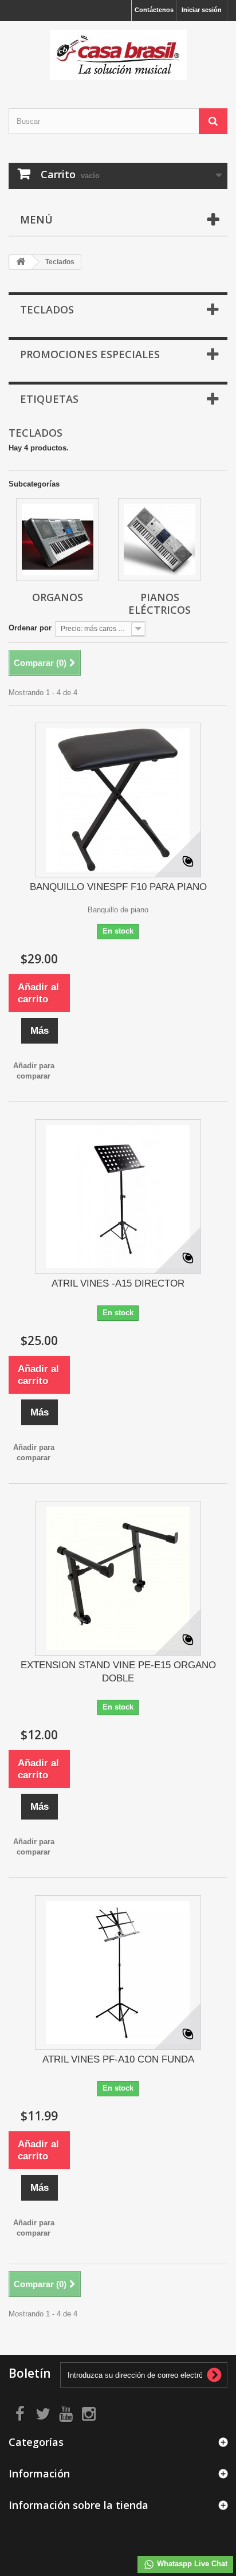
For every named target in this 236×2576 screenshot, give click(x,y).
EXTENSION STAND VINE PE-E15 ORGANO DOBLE (118, 1672)
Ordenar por (30, 628)
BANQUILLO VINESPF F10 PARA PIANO (118, 887)
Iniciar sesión (202, 10)
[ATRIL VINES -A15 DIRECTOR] (118, 1197)
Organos (58, 597)
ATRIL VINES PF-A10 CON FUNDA (118, 2059)
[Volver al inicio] (21, 262)
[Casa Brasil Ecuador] (118, 55)
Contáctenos (154, 10)
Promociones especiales (90, 354)
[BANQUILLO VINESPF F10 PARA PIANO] (118, 800)
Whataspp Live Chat (191, 2564)
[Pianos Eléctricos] (160, 540)
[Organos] (58, 540)
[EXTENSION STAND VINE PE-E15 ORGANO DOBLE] (118, 1578)
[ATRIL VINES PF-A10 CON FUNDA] (118, 1973)
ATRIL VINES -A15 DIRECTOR (118, 1283)
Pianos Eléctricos (160, 603)
